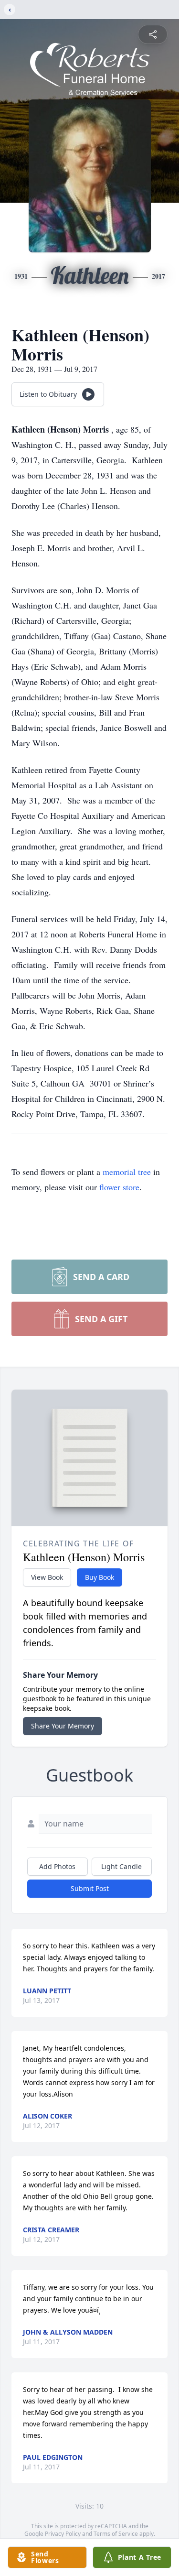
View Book (47, 1577)
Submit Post (90, 1888)
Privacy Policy (63, 2534)
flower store (119, 1187)
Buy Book (100, 1577)
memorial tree (127, 1172)
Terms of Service (116, 2534)
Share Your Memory (63, 1726)
